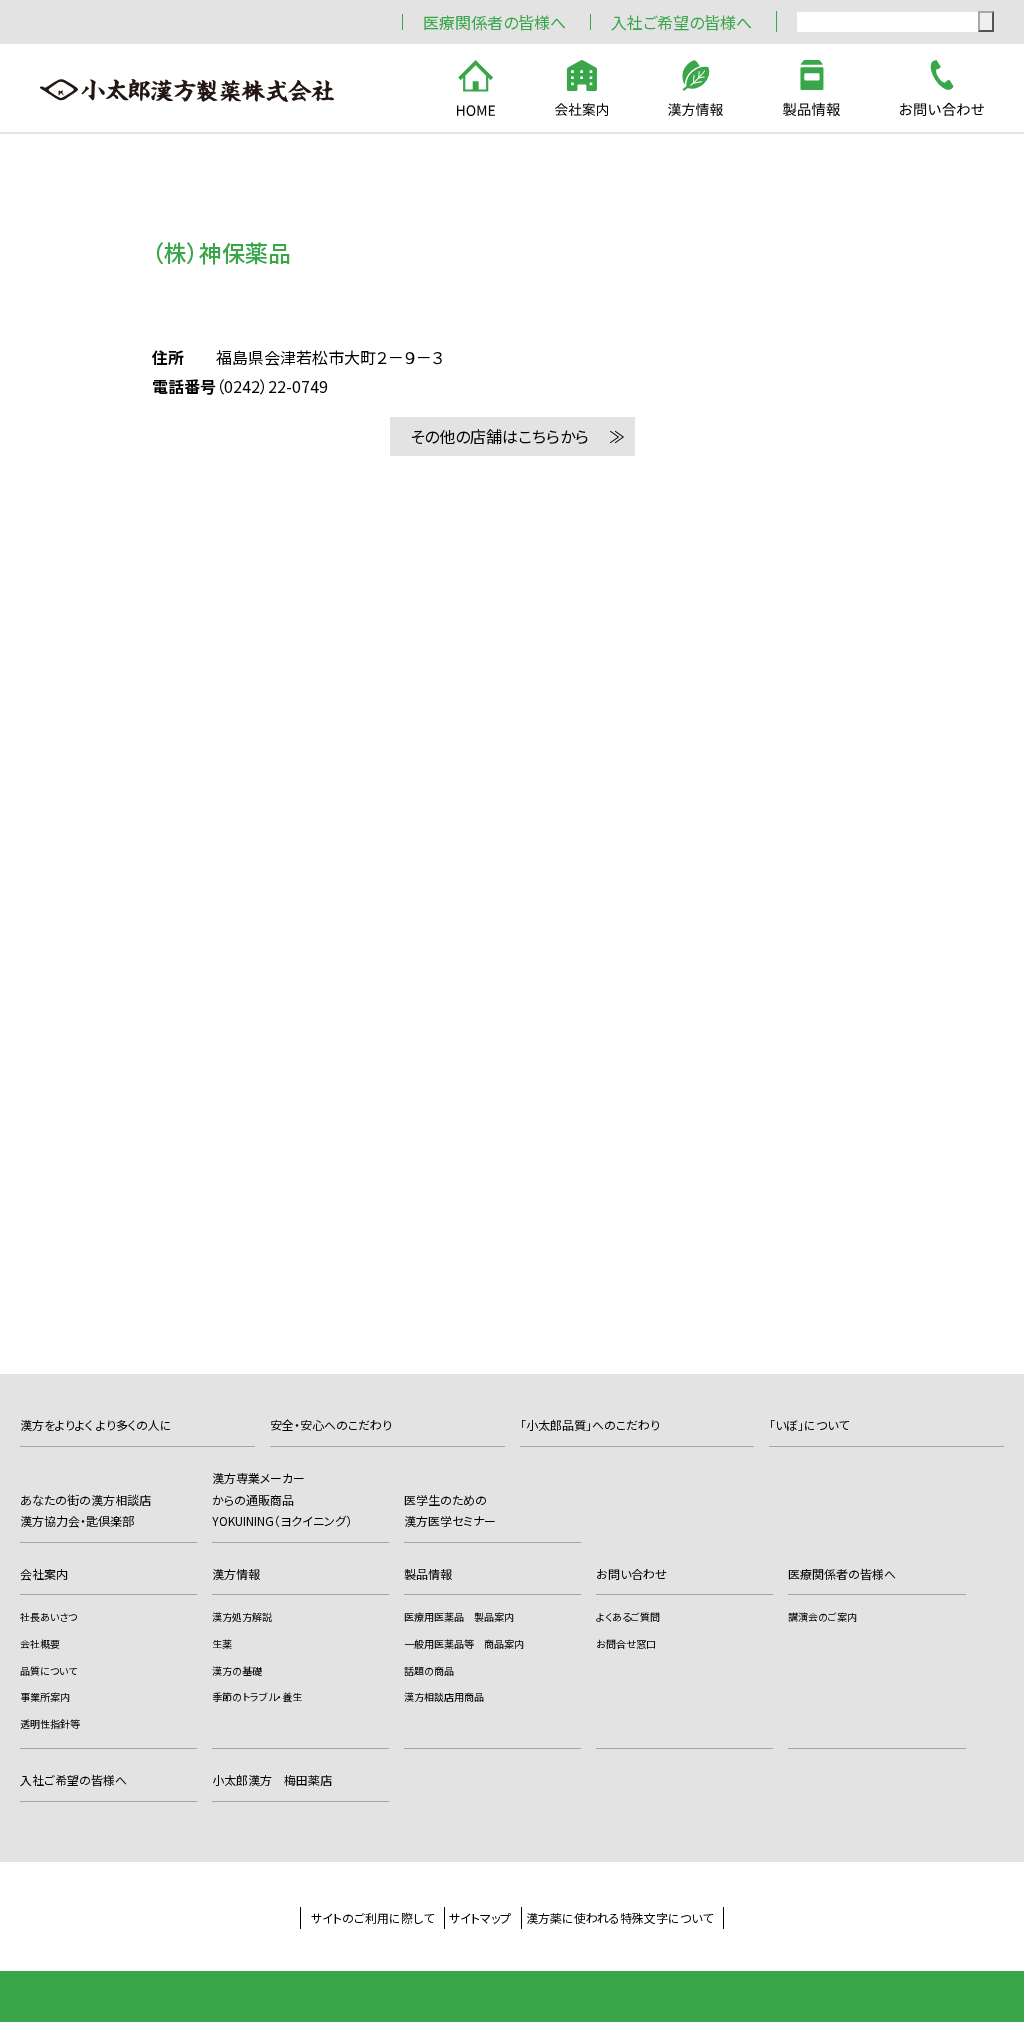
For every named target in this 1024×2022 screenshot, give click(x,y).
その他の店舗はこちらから (499, 436)
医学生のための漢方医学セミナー (450, 1510)
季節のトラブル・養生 (257, 1696)
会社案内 (44, 1573)
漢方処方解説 (242, 1616)
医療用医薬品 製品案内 (459, 1616)
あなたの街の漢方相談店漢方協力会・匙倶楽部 (85, 1510)
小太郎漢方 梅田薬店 (272, 1779)
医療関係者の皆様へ (494, 22)
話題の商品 (429, 1670)
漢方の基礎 (237, 1670)
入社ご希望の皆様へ (681, 22)
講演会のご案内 (822, 1616)
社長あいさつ (48, 1616)
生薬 (222, 1643)
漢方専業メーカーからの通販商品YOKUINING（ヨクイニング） (282, 1499)
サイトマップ (480, 1917)
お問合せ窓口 (626, 1643)
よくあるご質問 (628, 1616)
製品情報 (428, 1573)
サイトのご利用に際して (372, 1917)
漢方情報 (236, 1573)
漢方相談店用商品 (444, 1696)
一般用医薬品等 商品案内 (464, 1643)
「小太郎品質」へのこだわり (590, 1424)
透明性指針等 (50, 1723)
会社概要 (40, 1643)
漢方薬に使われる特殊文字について (619, 1917)
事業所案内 (45, 1696)
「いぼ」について (809, 1424)
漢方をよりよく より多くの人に (96, 1424)
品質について (48, 1670)
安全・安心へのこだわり (331, 1424)
